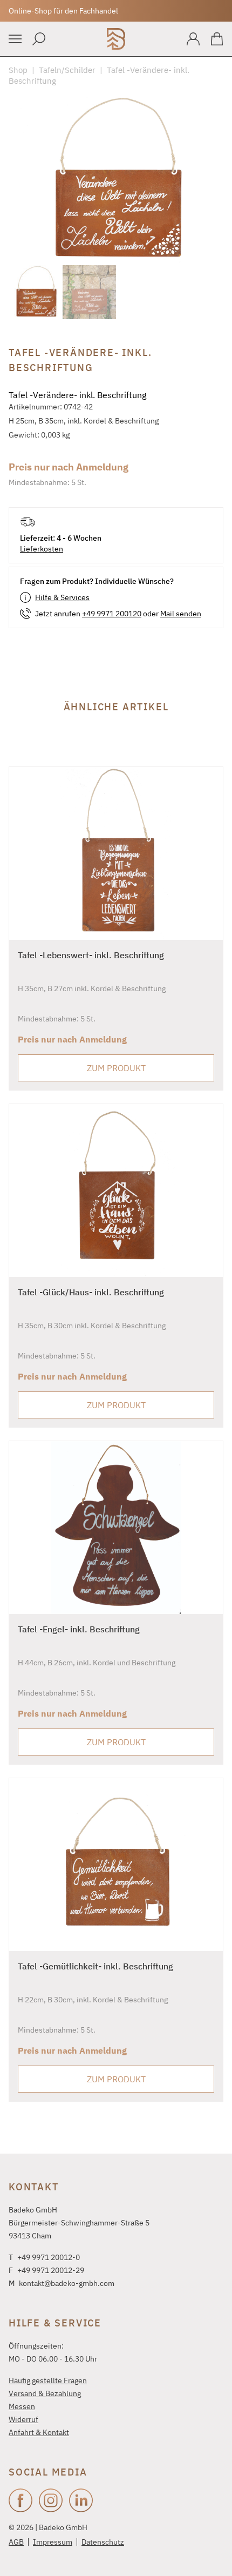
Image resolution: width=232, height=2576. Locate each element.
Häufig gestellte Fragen (48, 2380)
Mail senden (181, 614)
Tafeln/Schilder (67, 70)
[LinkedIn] (81, 2500)
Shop (18, 70)
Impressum (53, 2542)
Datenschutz (103, 2542)
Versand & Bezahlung (45, 2393)
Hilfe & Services (62, 597)
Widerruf (23, 2419)
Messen (22, 2406)
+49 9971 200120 (112, 614)
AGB (16, 2542)
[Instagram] (51, 2500)
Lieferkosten (42, 549)
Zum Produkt (116, 1068)
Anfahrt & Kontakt (39, 2432)
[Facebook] (21, 2500)
